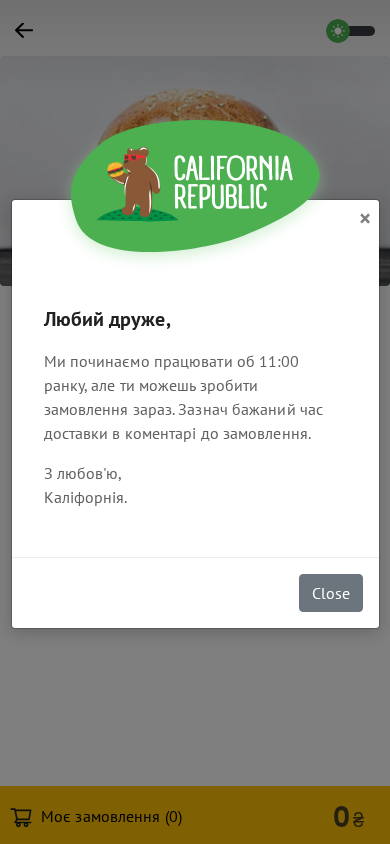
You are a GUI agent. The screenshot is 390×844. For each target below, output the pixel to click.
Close (331, 593)
